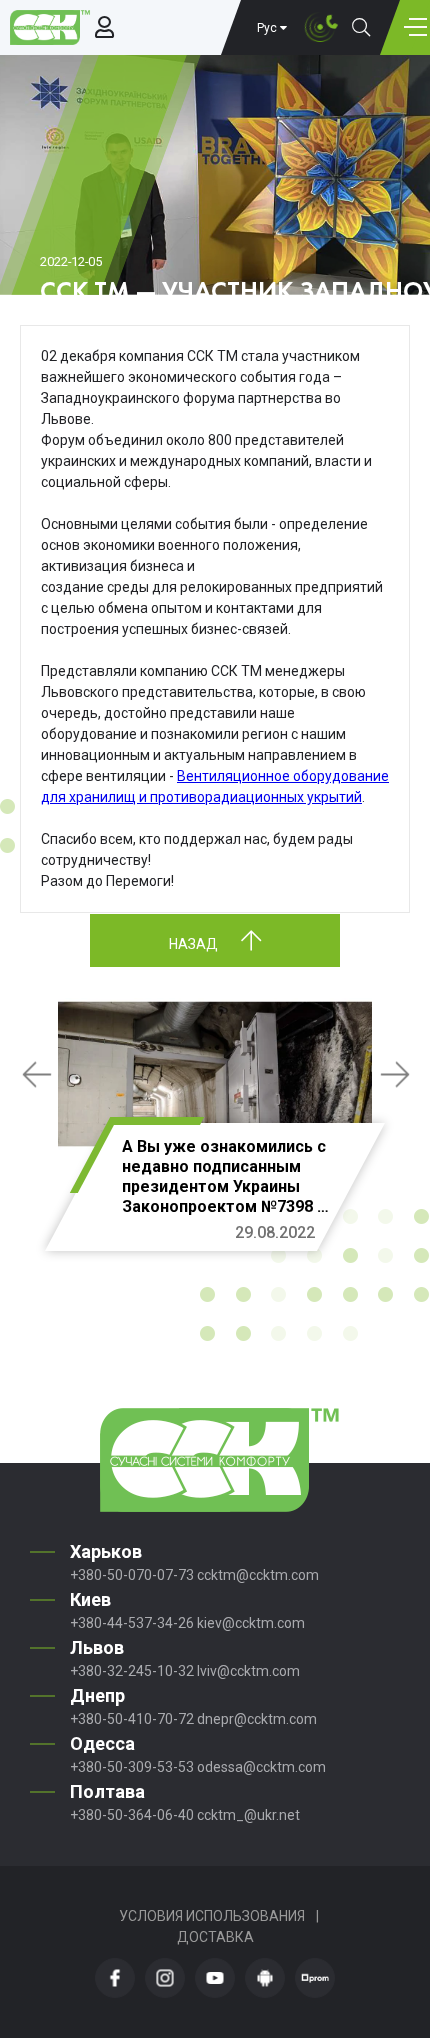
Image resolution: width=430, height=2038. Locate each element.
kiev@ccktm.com (251, 1623)
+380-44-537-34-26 (132, 1623)
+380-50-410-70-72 (132, 1719)
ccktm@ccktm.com (258, 1575)
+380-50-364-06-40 (132, 1815)
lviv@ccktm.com (248, 1671)
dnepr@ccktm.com (257, 1719)
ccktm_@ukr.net (248, 1815)
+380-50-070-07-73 (132, 1575)
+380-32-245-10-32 (132, 1671)
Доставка (215, 1937)
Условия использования (212, 1916)
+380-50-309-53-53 (132, 1767)
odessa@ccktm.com (261, 1767)
